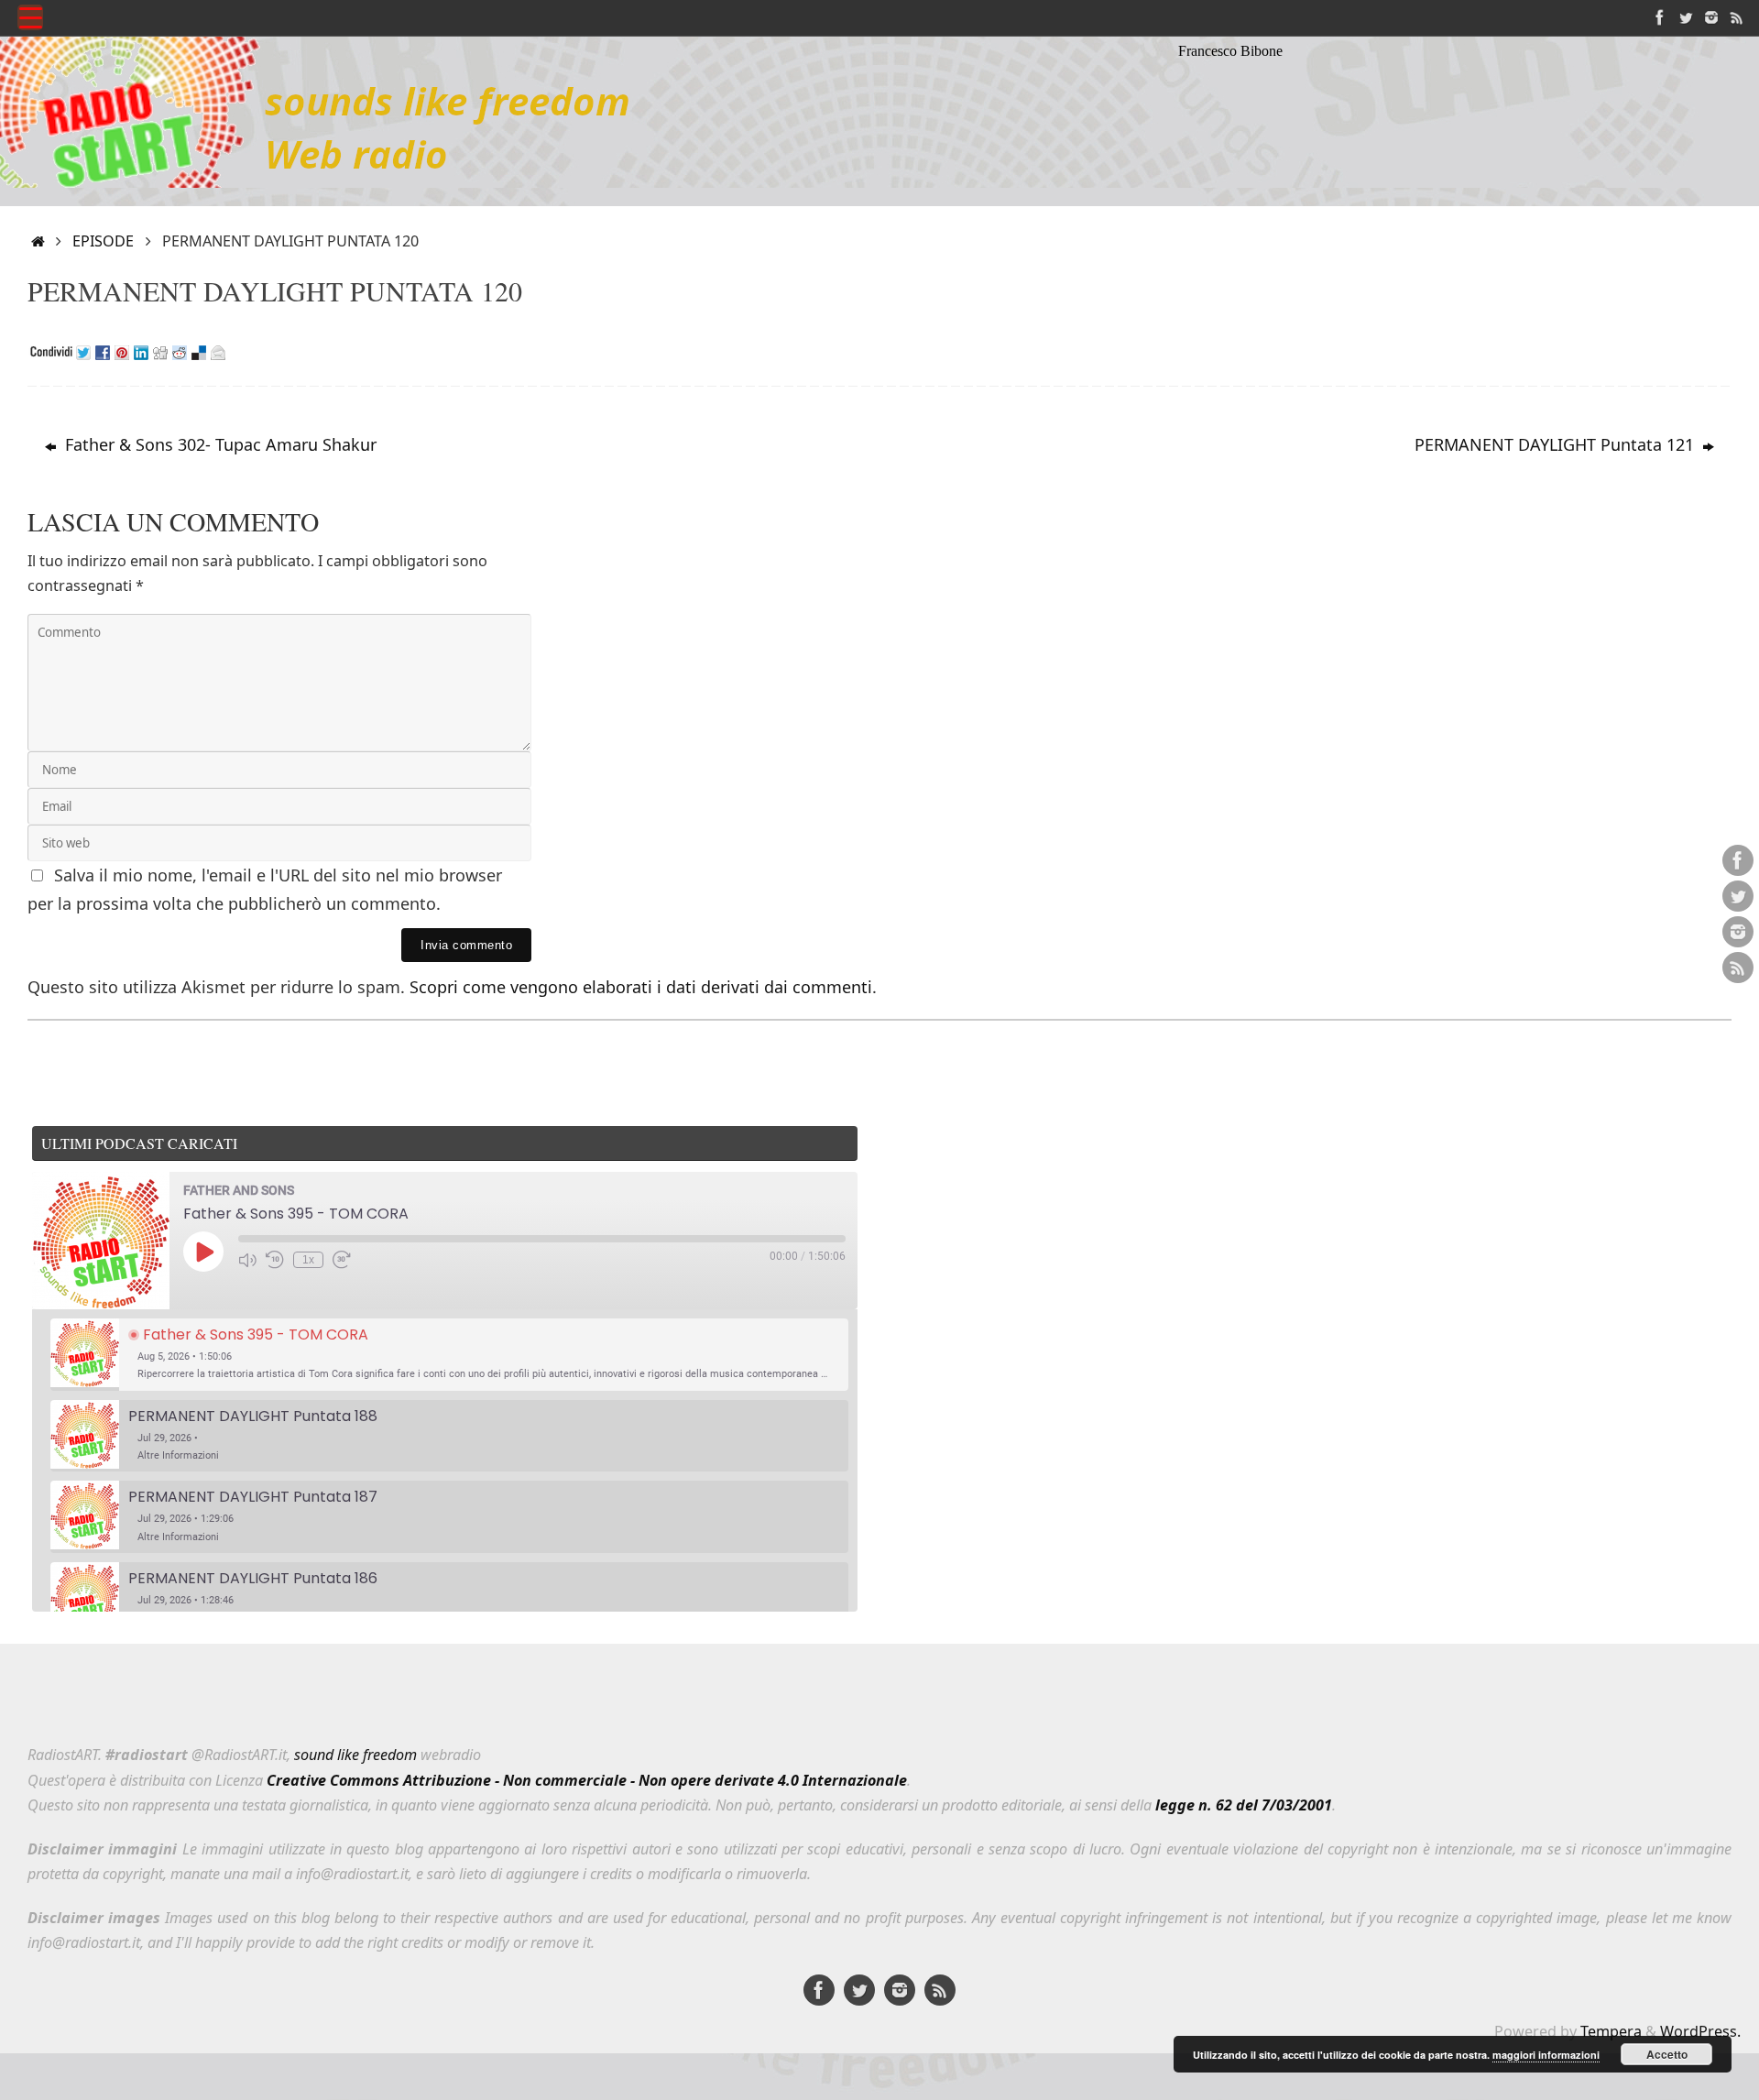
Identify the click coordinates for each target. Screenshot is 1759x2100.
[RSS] (1737, 17)
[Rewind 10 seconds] (275, 1260)
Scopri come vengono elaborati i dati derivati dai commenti (641, 987)
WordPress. (1700, 2031)
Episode (103, 241)
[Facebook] (1660, 17)
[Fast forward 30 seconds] (342, 1260)
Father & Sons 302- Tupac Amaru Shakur (219, 444)
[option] (449, 1355)
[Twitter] (1686, 17)
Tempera (1611, 2031)
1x (308, 1260)
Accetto (1667, 2054)
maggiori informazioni (1546, 2055)
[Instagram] (1711, 17)
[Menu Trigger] (30, 17)
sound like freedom (355, 1755)
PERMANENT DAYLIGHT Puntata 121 (1557, 444)
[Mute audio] (247, 1260)
